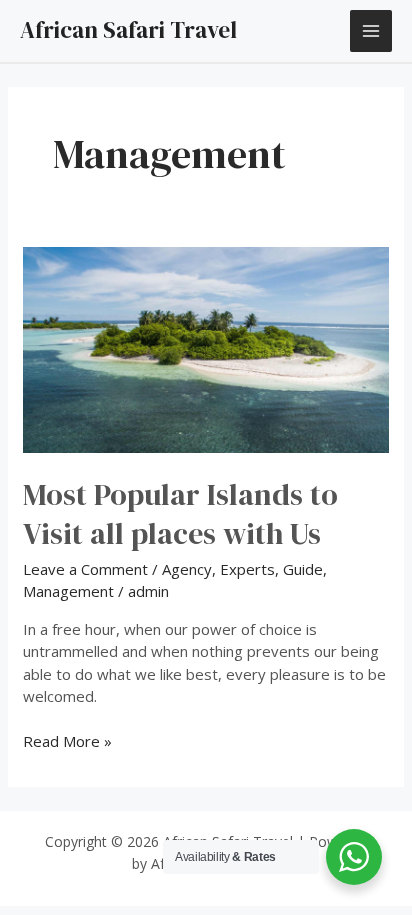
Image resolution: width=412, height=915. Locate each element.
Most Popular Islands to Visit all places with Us (180, 514)
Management (68, 591)
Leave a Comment (85, 569)
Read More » (67, 740)
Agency (187, 569)
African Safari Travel (128, 30)
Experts (247, 569)
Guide (303, 569)
